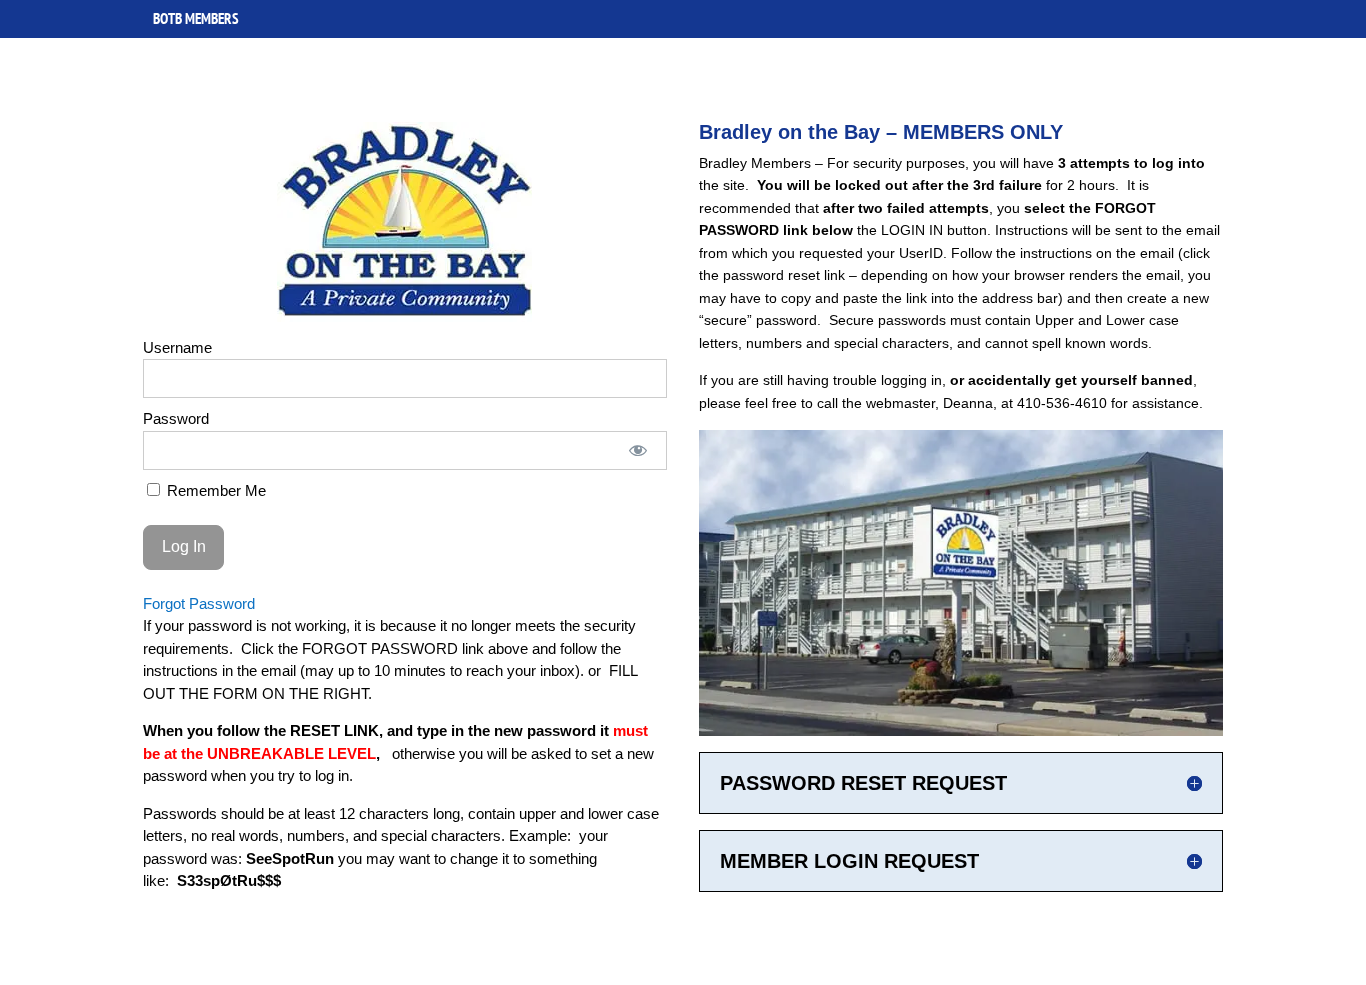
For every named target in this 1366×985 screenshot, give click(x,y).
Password (176, 418)
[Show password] (637, 450)
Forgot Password (199, 603)
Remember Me (214, 490)
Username (177, 347)
